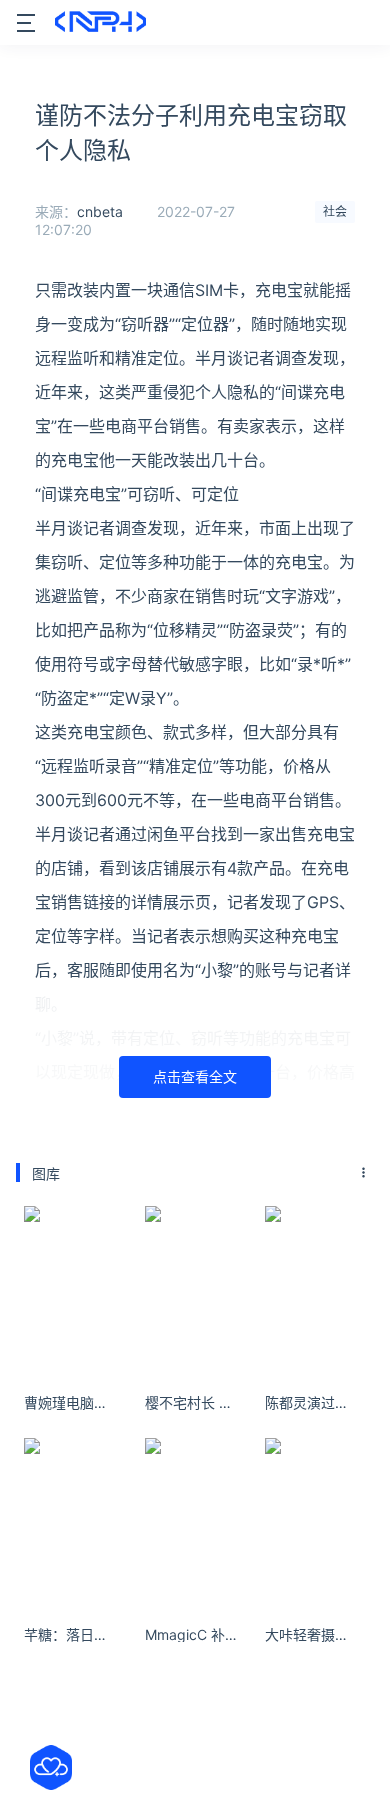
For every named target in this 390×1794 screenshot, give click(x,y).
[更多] (364, 1173)
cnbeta (100, 211)
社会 (335, 211)
